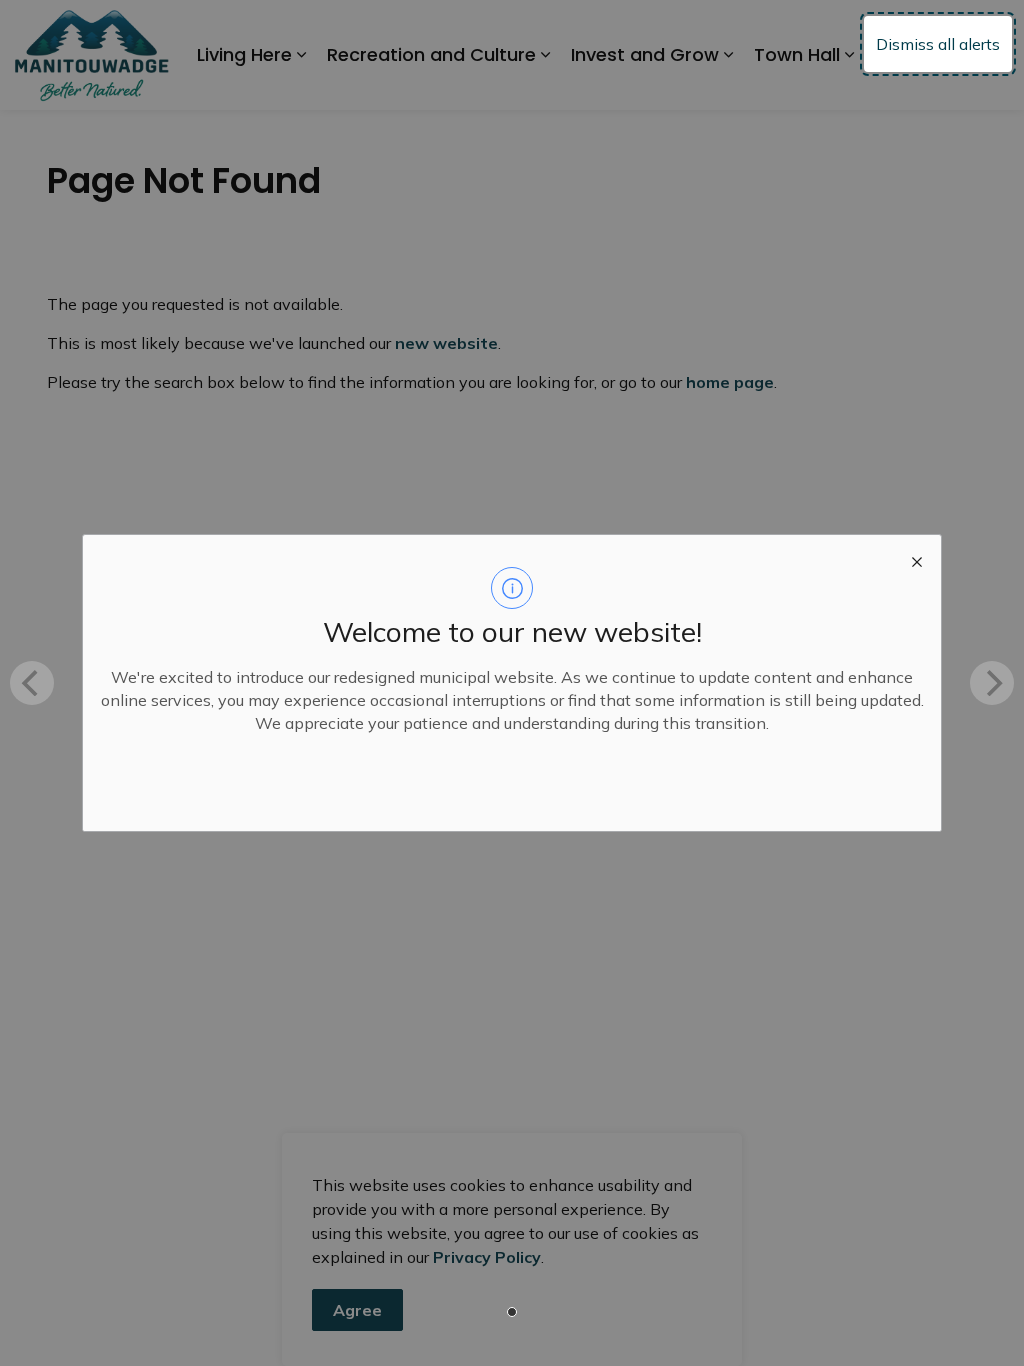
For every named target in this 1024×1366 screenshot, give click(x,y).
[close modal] (917, 559)
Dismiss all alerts (938, 44)
